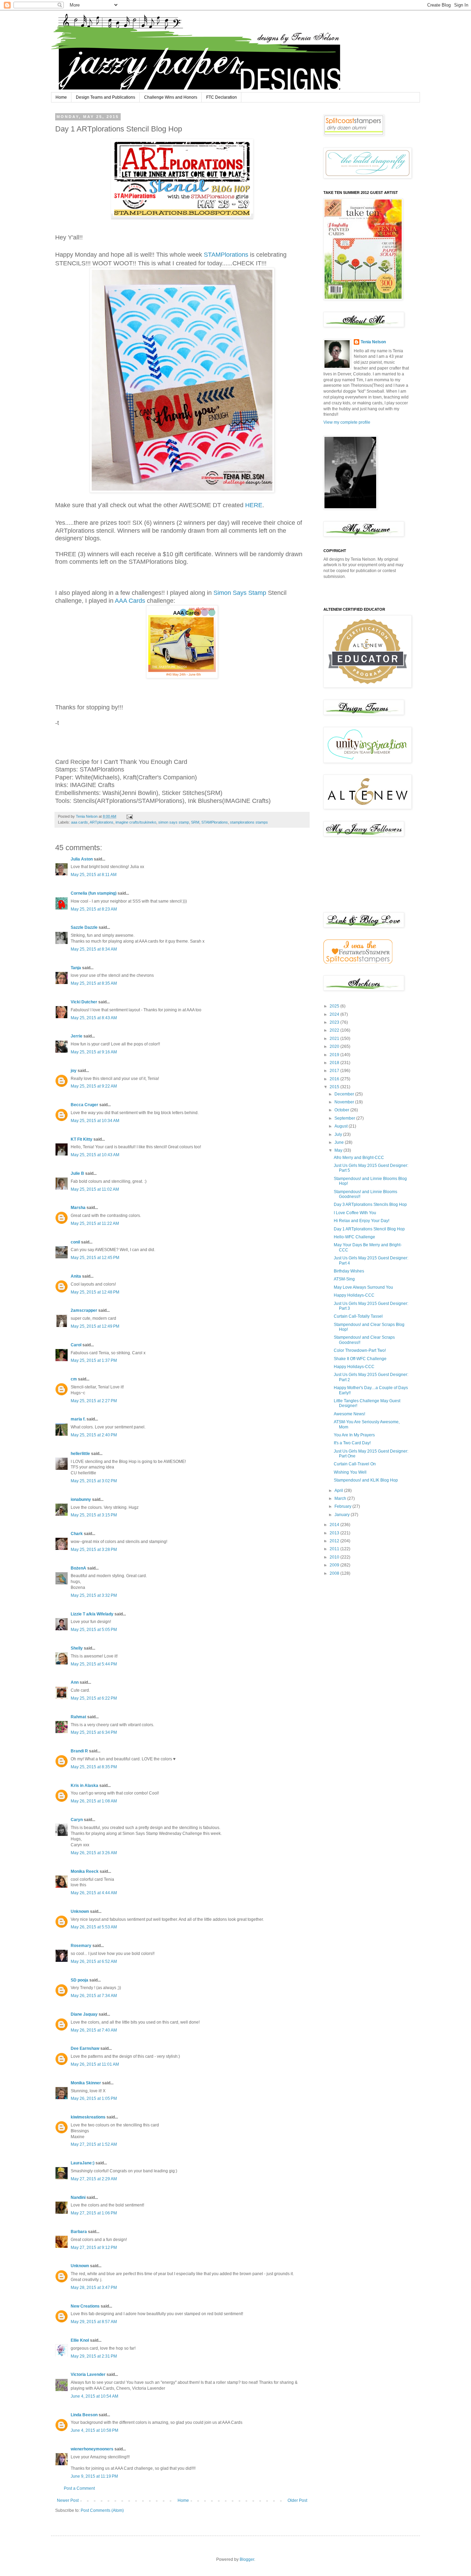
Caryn (77, 1820)
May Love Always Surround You (363, 1287)
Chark (77, 1534)
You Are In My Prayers (354, 1435)
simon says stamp (174, 822)
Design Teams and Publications (106, 97)
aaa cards (79, 822)
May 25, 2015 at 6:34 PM (94, 1732)
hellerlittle (80, 1454)
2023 (335, 1022)
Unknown (80, 1911)
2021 (335, 1039)
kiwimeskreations (88, 2117)
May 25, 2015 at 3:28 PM (94, 1550)
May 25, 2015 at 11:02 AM (95, 1189)
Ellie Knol (80, 2340)
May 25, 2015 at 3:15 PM (94, 1515)
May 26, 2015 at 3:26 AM (94, 1853)
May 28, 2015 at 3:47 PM (94, 2288)
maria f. (78, 1419)
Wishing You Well (350, 1472)
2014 (335, 1525)
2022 (335, 1030)
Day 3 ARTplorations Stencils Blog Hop (370, 1205)
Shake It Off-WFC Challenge (360, 1359)
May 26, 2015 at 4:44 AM (94, 1893)
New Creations (85, 2306)
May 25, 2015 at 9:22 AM (94, 1086)
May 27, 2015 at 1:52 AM (94, 2144)
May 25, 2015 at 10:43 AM (95, 1155)
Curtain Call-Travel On (355, 1464)
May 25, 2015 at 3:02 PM (94, 1481)
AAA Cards (130, 601)
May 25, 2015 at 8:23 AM (94, 909)
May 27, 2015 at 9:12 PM (94, 2248)
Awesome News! (349, 1414)
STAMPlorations (226, 255)
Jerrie (77, 1036)
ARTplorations (102, 822)
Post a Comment (79, 2488)
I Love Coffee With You (355, 1213)
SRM (195, 822)
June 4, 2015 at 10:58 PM (94, 2430)
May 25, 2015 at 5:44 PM (94, 1664)
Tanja (76, 968)
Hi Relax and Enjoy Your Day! (362, 1221)
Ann (75, 1682)
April (339, 1491)
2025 (335, 1006)
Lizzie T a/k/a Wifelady (92, 1614)
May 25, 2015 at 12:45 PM (95, 1258)
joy (74, 1071)
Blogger (247, 2559)
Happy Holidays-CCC (354, 1295)
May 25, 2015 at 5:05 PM (94, 1630)
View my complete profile (347, 422)
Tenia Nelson (373, 342)
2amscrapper (84, 1310)
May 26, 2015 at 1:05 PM (94, 2098)
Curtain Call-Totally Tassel (358, 1316)
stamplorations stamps (249, 822)
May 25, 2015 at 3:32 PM (94, 1595)
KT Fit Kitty (82, 1139)
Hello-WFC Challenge (354, 1237)
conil (75, 1242)
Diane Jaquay (84, 2014)
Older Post (297, 2500)
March (341, 1498)
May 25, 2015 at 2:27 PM (94, 1401)
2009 (335, 1565)
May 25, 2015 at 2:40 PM (94, 1435)
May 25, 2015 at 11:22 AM (95, 1223)
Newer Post (68, 2500)
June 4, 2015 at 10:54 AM (94, 2396)
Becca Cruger (84, 1105)
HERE (253, 505)
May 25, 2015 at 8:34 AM (94, 949)
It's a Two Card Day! (352, 1443)
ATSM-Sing (344, 1279)
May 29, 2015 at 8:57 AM (94, 2322)
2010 (335, 1557)
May (339, 1150)
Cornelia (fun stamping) (94, 893)
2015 (335, 1087)
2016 (335, 1079)
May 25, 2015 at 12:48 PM (95, 1292)
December (345, 1094)
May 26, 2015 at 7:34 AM (94, 1996)
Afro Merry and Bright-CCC (359, 1158)
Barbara (79, 2232)
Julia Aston (82, 859)
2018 (335, 1063)
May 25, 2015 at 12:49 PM (95, 1326)
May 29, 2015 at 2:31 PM (94, 2356)
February (343, 1506)
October (342, 1110)
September (345, 1118)
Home (61, 97)
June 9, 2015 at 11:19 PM (94, 2476)
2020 (335, 1046)
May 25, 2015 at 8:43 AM (94, 1018)
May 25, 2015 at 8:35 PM (94, 1767)
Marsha (78, 1208)
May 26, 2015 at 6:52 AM (94, 1962)
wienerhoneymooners (92, 2449)
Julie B (77, 1173)
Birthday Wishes (349, 1271)
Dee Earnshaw (85, 2048)
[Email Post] (129, 816)
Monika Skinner (86, 2083)
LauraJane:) (83, 2163)
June (340, 1142)
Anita (76, 1276)
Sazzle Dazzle (84, 927)
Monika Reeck (85, 1871)
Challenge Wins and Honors (171, 97)
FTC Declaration (222, 97)
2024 (335, 1014)
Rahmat (78, 1717)
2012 (335, 1541)
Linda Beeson (84, 2415)
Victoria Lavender (88, 2375)
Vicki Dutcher (84, 1002)
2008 (335, 1573)
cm (74, 1379)
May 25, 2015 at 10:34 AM (95, 1121)
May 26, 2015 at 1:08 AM (94, 1801)
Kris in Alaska (84, 1786)
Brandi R (79, 1751)
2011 (335, 1549)
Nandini (78, 2198)
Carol (76, 1345)
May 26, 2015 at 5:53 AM (94, 1927)
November (345, 1102)
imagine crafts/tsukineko (136, 822)
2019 (335, 1055)
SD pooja (79, 1980)
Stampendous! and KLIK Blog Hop (366, 1480)
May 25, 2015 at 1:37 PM (94, 1360)
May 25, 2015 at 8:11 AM (94, 875)
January (343, 1515)
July (339, 1134)
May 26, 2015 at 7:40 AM (94, 2030)
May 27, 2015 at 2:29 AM (94, 2179)
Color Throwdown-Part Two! (360, 1350)
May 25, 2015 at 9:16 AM (94, 1052)
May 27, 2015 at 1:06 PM (94, 2213)
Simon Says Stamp (240, 593)
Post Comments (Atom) (102, 2510)
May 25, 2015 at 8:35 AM (94, 983)
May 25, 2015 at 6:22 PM (94, 1698)
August (342, 1126)
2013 (335, 1533)
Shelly (77, 1648)
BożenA (78, 1568)
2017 (335, 1071)
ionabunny (81, 1500)
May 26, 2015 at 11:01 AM (95, 2064)
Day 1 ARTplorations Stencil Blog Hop (369, 1229)
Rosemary (81, 1946)
